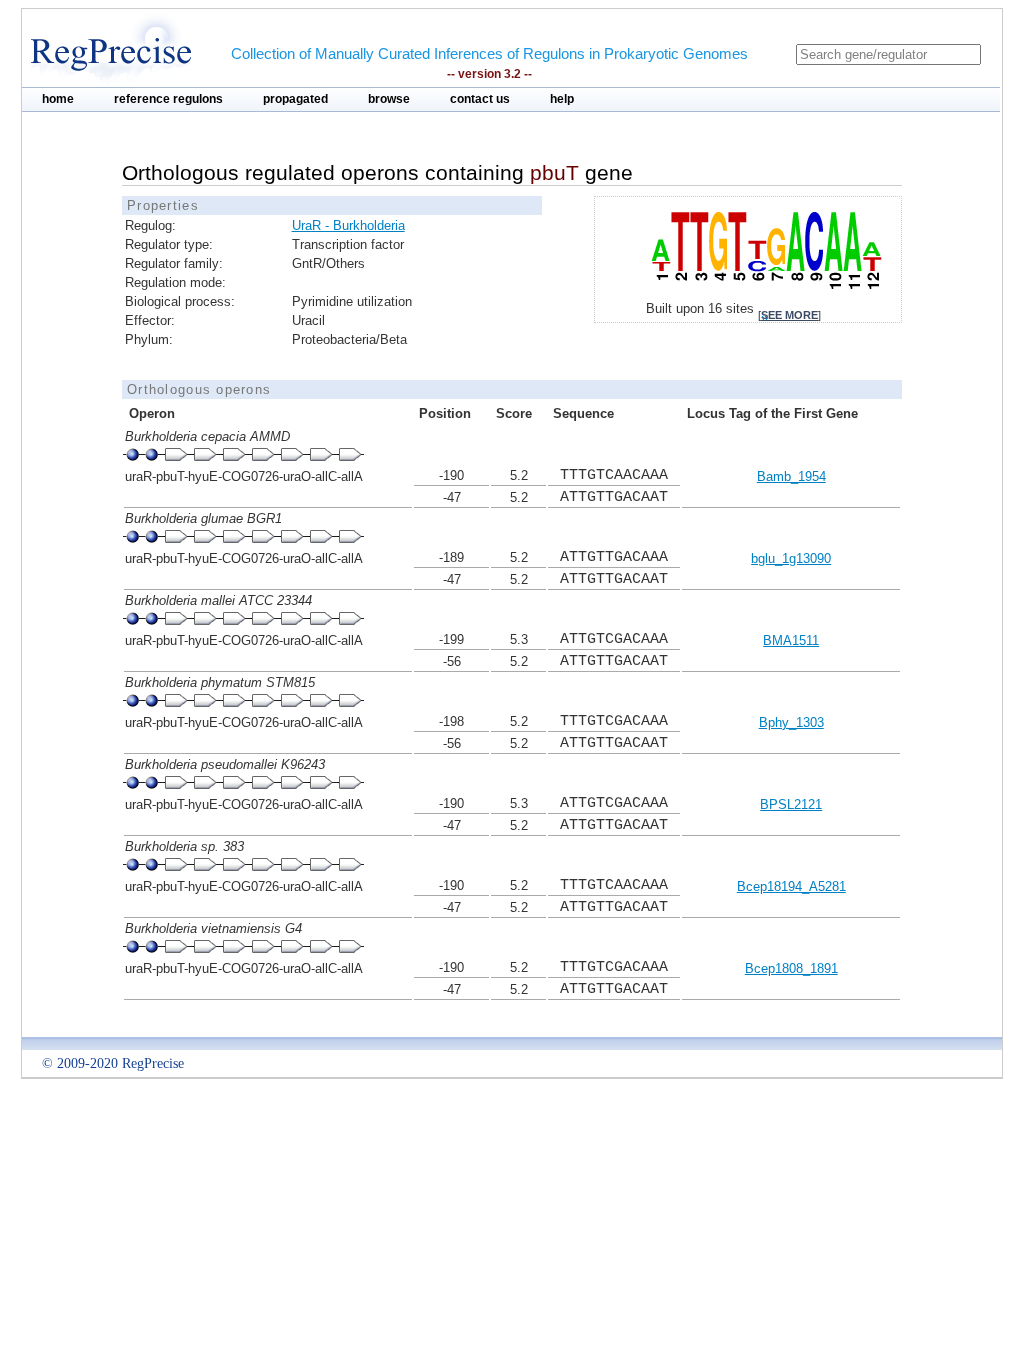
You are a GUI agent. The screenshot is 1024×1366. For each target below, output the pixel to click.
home (58, 99)
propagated (295, 99)
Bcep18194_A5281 (791, 886)
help (562, 99)
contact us (480, 99)
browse (389, 99)
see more (789, 315)
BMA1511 (791, 640)
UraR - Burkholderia (348, 225)
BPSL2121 (791, 804)
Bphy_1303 (791, 722)
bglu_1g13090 (791, 558)
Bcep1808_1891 (791, 968)
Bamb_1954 (791, 476)
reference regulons (168, 99)
